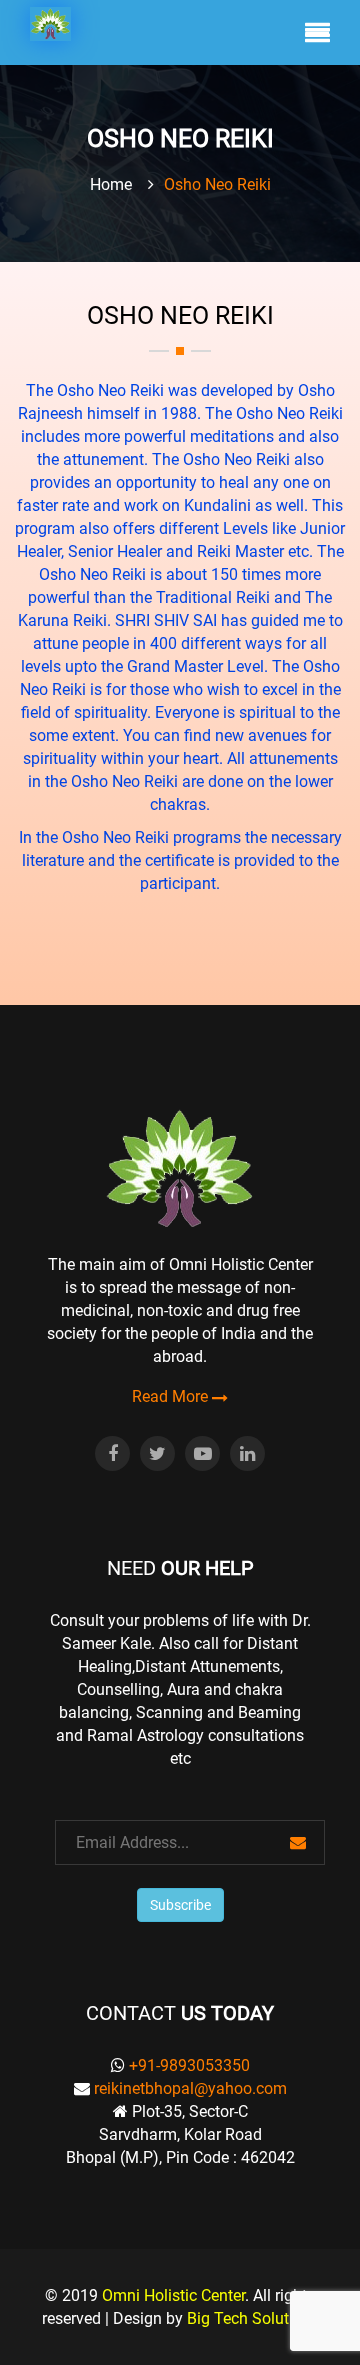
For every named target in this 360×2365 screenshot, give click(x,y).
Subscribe (180, 1905)
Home (111, 184)
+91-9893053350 (189, 2065)
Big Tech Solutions (253, 2318)
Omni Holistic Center (173, 2295)
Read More (172, 1397)
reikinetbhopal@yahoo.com (190, 2088)
